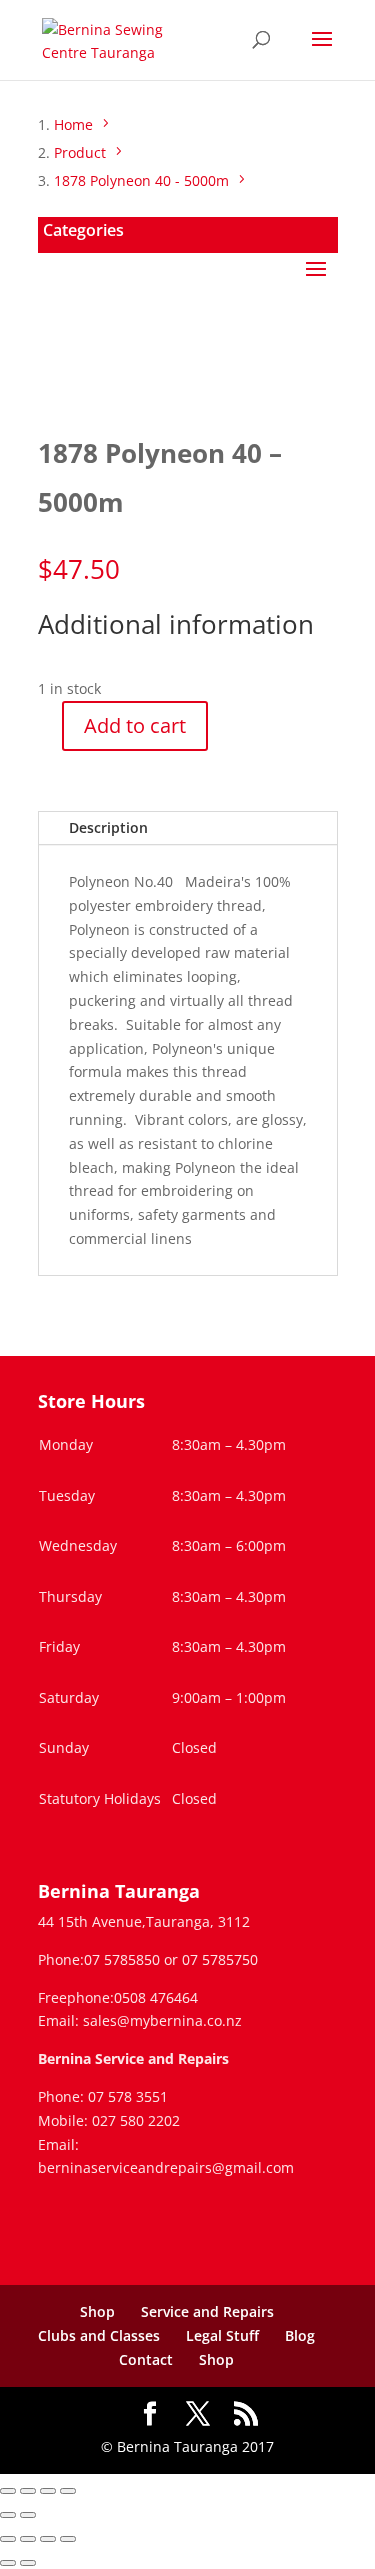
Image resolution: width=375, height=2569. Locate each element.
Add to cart (135, 725)
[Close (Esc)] (68, 2491)
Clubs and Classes (99, 2335)
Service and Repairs (207, 2311)
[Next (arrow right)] (28, 2515)
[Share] (48, 2491)
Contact (146, 2359)
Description (108, 827)
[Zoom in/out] (8, 2491)
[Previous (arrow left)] (8, 2515)
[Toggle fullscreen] (28, 2491)
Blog (300, 2335)
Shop (97, 2311)
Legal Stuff (222, 2335)
